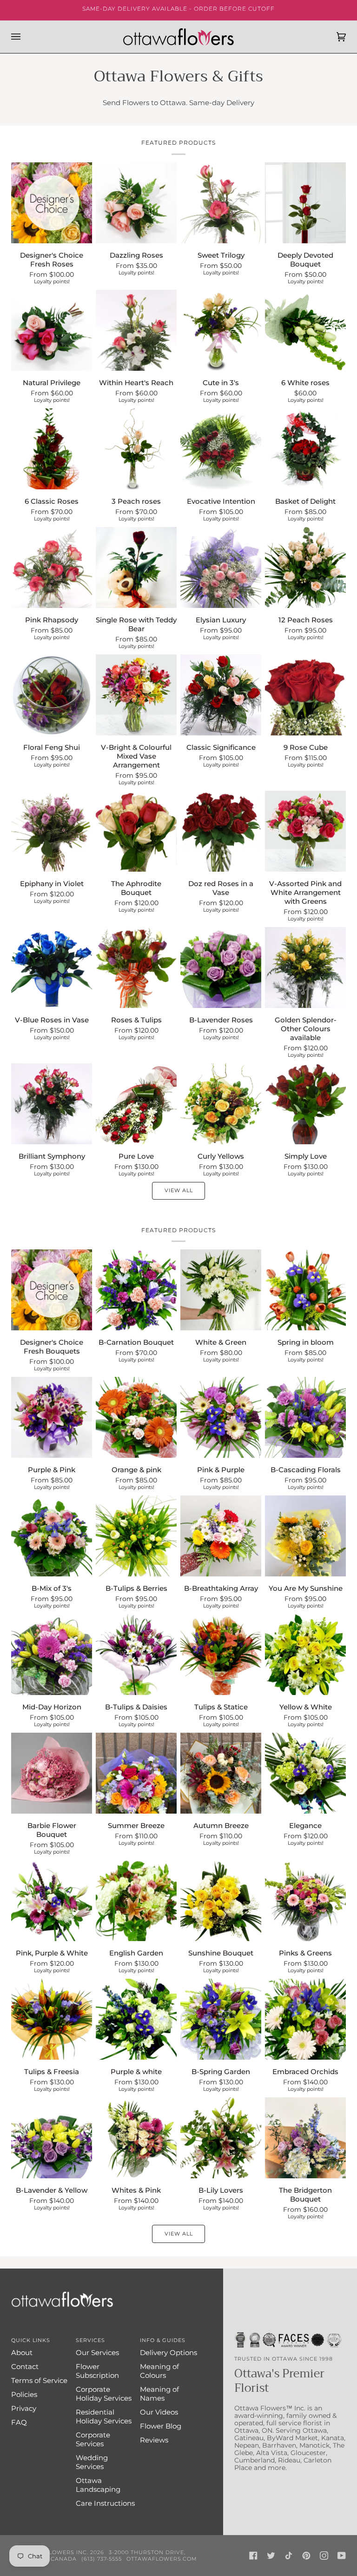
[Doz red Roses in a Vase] (221, 831)
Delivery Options (169, 2352)
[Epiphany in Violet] (52, 831)
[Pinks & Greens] (305, 1901)
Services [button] (90, 2340)
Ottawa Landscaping (98, 2485)
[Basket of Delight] (305, 449)
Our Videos (159, 2412)
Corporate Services (93, 2439)
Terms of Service (39, 2380)
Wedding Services (92, 2462)
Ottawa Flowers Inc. (53, 2552)
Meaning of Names (159, 2394)
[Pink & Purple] (221, 1417)
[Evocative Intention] (221, 449)
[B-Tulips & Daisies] (136, 1655)
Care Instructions (105, 2503)
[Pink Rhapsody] (52, 567)
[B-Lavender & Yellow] (52, 2138)
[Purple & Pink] (52, 1417)
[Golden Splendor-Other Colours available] (305, 968)
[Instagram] (324, 2556)
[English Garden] (136, 1901)
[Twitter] (271, 2556)
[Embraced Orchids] (305, 2019)
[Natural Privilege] (52, 330)
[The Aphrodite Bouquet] (136, 831)
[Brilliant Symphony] (52, 1104)
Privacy (24, 2408)
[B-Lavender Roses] (221, 968)
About (22, 2352)
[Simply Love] (305, 1104)
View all (179, 1190)
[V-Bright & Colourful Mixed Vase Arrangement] (136, 695)
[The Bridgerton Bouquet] (305, 2138)
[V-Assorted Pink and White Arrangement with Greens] (305, 831)
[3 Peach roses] (136, 449)
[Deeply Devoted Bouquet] (305, 203)
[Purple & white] (136, 2019)
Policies (24, 2394)
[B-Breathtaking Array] (221, 1536)
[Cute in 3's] (221, 330)
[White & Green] (221, 1290)
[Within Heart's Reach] (136, 330)
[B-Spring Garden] (221, 2019)
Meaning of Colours (159, 2371)
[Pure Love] (136, 1104)
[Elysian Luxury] (221, 567)
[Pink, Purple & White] (52, 1901)
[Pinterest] (306, 2556)
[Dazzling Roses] (136, 203)
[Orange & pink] (136, 1417)
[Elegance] (305, 1773)
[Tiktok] (289, 2556)
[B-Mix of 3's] (52, 1536)
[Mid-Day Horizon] (52, 1655)
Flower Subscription (97, 2371)
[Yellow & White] (305, 1655)
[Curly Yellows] (221, 1104)
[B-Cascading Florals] (305, 1417)
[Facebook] (253, 2556)
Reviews (154, 2440)
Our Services (97, 2352)
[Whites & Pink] (136, 2138)
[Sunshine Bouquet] (221, 1901)
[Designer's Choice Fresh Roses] (52, 203)
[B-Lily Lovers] (221, 2138)
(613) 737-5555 (102, 2559)
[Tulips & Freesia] (52, 2019)
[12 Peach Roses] (305, 567)
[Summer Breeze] (136, 1773)
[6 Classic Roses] (52, 449)
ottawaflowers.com (162, 2559)
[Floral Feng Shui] (52, 695)
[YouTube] (342, 2556)
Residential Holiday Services (104, 2416)
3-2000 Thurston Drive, (147, 2552)
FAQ (19, 2422)
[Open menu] (25, 37)
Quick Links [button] (31, 2340)
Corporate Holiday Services (104, 2394)
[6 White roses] (305, 330)
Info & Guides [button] (163, 2340)
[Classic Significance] (221, 695)
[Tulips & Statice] (221, 1655)
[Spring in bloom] (305, 1290)
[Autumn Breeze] (221, 1773)
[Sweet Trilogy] (221, 203)
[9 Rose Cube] (305, 695)
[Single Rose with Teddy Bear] (136, 567)
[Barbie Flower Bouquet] (52, 1773)
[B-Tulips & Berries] (136, 1536)
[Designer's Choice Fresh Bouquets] (52, 1290)
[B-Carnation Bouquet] (136, 1290)
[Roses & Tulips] (136, 968)
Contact (25, 2366)
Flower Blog (161, 2426)
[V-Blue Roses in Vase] (52, 968)
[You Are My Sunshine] (305, 1536)
